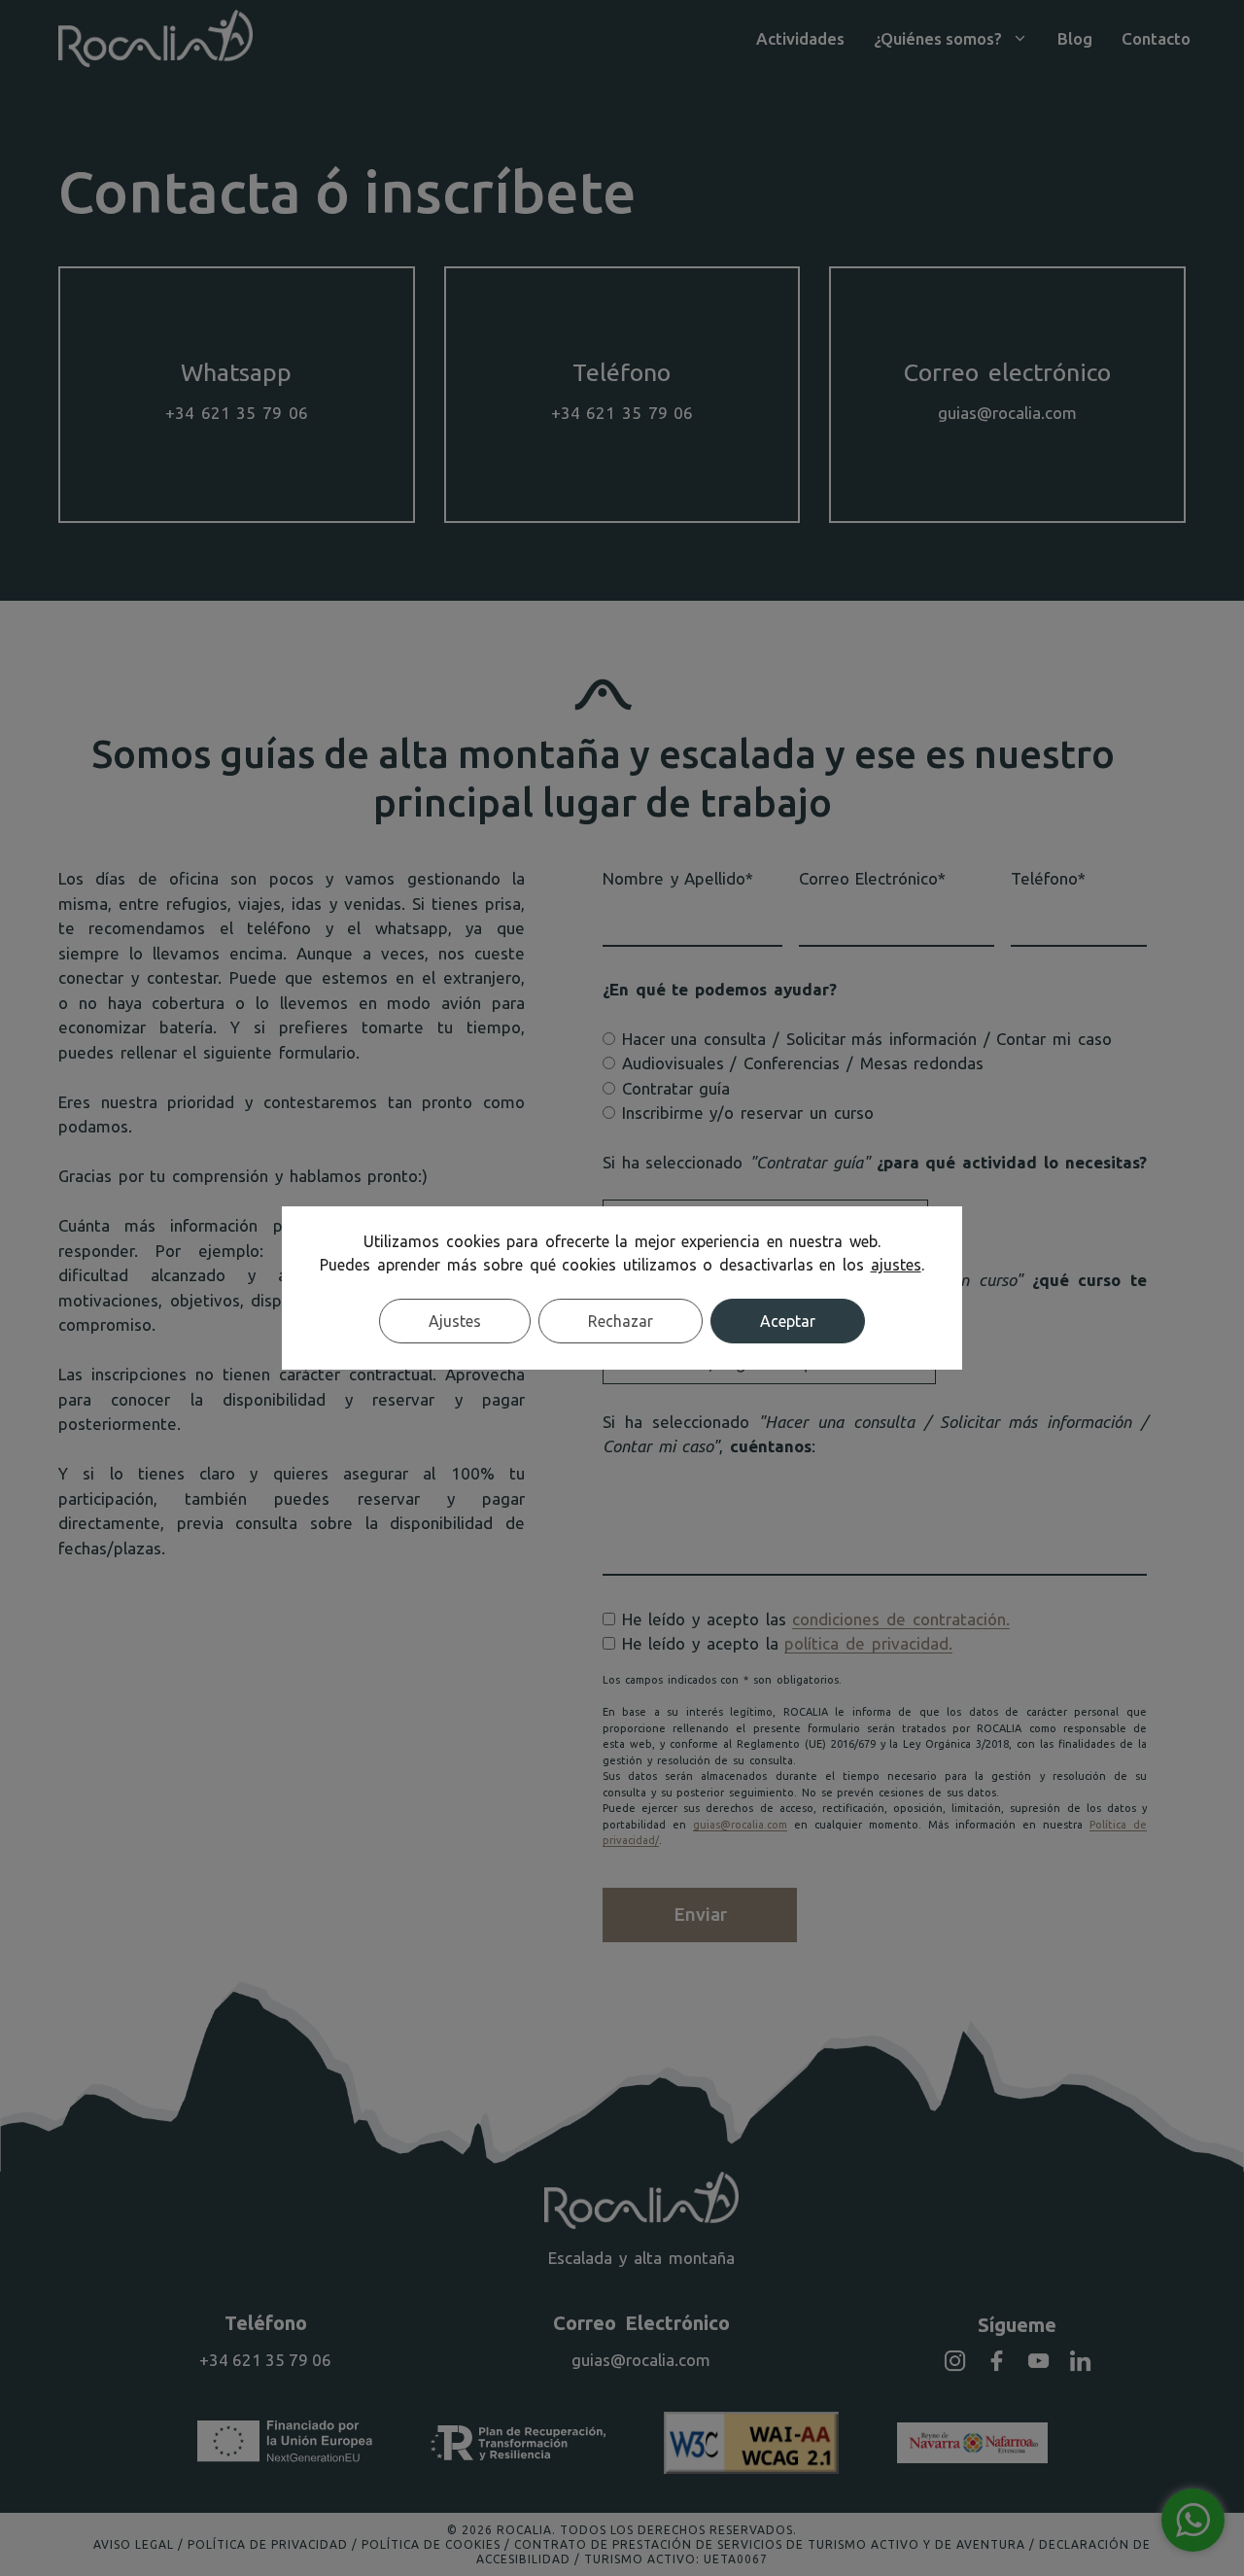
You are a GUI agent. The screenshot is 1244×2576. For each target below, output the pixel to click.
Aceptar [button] (788, 1321)
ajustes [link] (896, 1265)
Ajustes (455, 1321)
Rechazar (621, 1321)
